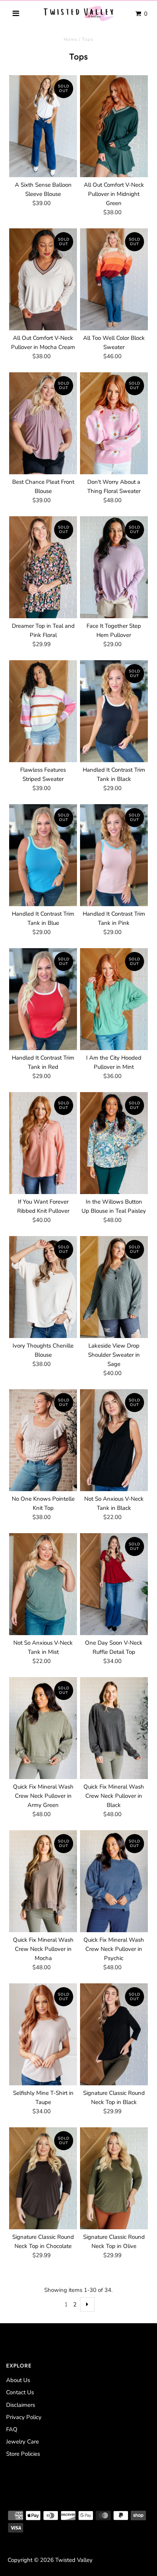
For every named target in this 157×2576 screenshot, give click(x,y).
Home (70, 39)
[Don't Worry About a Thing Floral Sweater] (114, 423)
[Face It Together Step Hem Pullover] (114, 567)
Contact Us (20, 2392)
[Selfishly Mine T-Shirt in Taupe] (43, 2034)
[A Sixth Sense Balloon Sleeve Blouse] (43, 126)
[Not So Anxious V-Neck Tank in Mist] (43, 1584)
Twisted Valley (74, 2560)
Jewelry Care (22, 2442)
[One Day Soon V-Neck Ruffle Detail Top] (114, 1584)
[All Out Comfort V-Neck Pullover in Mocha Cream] (43, 279)
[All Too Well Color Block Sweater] (114, 279)
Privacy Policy (24, 2417)
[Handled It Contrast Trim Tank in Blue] (43, 855)
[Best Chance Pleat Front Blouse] (43, 423)
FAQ (12, 2429)
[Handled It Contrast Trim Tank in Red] (43, 999)
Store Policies (23, 2454)
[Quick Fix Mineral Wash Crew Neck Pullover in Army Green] (43, 1728)
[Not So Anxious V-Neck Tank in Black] (114, 1440)
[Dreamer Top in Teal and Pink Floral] (43, 567)
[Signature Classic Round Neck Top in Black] (114, 2034)
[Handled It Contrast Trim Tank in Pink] (114, 855)
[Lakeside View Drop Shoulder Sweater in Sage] (114, 1287)
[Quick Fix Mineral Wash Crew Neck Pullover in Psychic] (114, 1881)
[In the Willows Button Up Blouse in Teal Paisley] (114, 1143)
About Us (18, 2380)
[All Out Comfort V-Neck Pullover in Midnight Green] (114, 126)
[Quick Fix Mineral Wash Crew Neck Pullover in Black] (114, 1728)
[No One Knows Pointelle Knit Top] (43, 1440)
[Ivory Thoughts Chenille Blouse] (43, 1287)
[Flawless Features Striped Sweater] (43, 711)
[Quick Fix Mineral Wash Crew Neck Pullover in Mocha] (43, 1881)
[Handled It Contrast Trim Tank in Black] (114, 711)
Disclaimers (21, 2405)
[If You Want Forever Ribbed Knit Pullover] (43, 1143)
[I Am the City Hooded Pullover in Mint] (114, 999)
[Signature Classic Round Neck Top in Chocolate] (43, 2178)
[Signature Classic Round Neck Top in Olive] (114, 2178)
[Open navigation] (16, 14)
